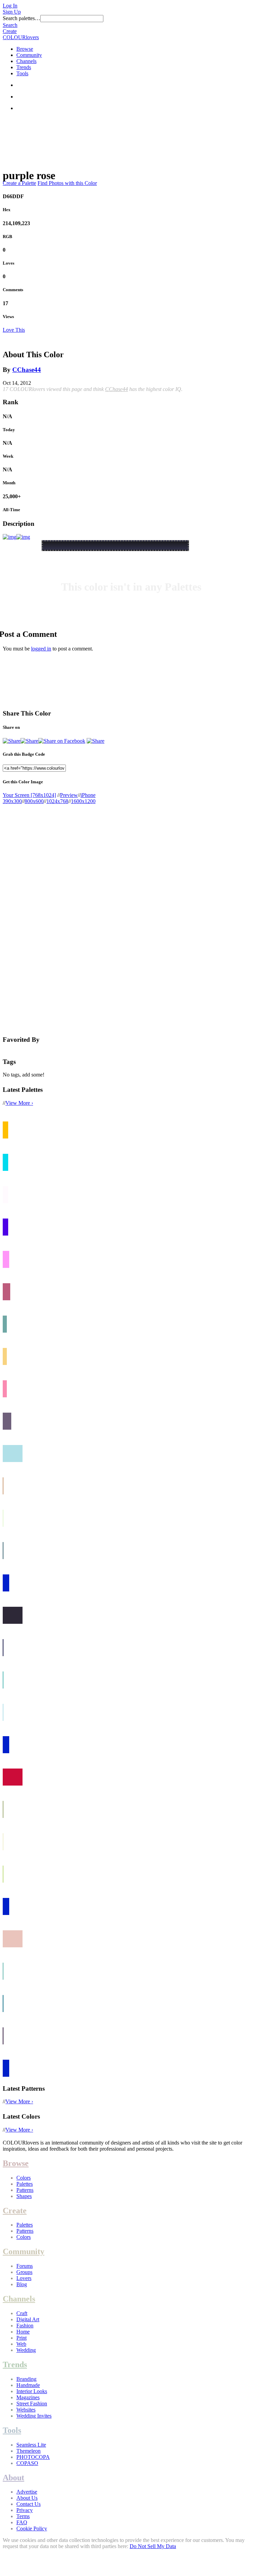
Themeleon (28, 2451)
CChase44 (27, 370)
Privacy (25, 2510)
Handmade (28, 2385)
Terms (23, 2516)
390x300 (12, 801)
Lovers (24, 2278)
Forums (25, 2266)
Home (23, 2332)
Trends (24, 67)
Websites (26, 2410)
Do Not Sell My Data (153, 2546)
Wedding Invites (34, 2416)
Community (29, 55)
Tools (22, 73)
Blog (22, 2284)
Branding (26, 2379)
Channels (26, 61)
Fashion (25, 2326)
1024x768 (57, 801)
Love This (14, 330)
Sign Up (12, 12)
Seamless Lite (31, 2445)
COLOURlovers (21, 37)
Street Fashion (32, 2404)
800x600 (34, 801)
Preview (69, 795)
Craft (22, 2313)
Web (21, 2344)
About (13, 2478)
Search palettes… (21, 18)
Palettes (25, 2184)
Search (10, 25)
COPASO (27, 2463)
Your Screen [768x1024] (29, 795)
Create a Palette (19, 183)
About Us (27, 2498)
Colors (24, 2178)
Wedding (26, 2350)
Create (10, 31)
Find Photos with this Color (67, 183)
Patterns (25, 2190)
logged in (41, 649)
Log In (10, 6)
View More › (19, 1103)
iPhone (88, 795)
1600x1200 (83, 801)
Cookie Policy (32, 2528)
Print (21, 2338)
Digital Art (28, 2319)
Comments (13, 290)
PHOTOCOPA (33, 2457)
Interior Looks (32, 2391)
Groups (24, 2272)
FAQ (22, 2522)
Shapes (24, 2196)
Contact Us (28, 2504)
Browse (25, 49)
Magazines (28, 2397)
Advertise (27, 2492)
